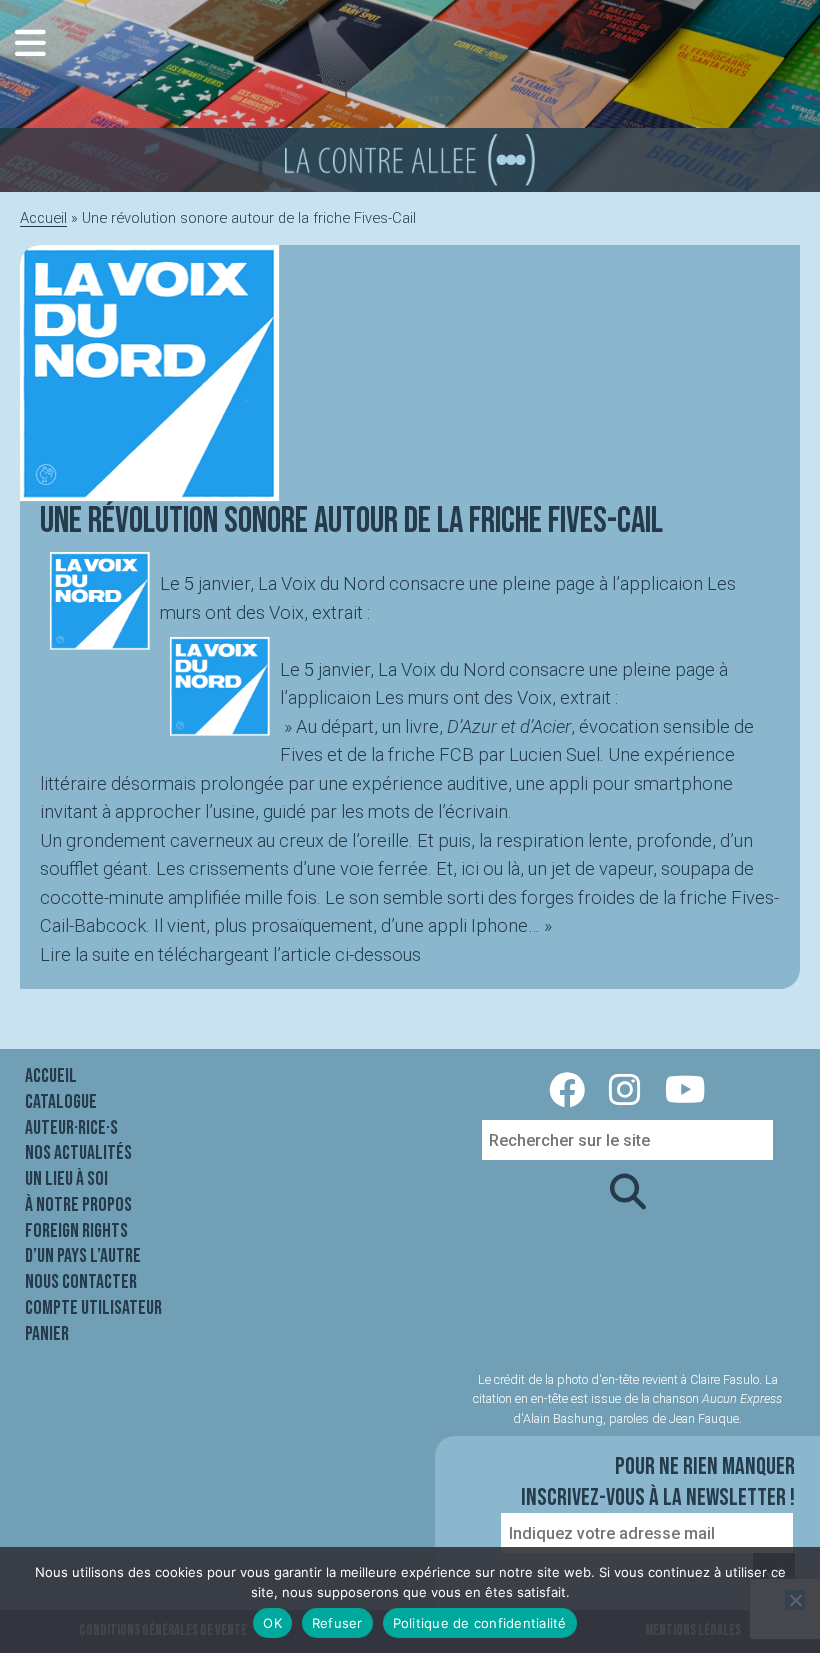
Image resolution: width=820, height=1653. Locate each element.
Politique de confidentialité (480, 1623)
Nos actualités (78, 1153)
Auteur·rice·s (71, 1128)
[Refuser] (795, 1600)
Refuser (337, 1623)
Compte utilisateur (93, 1308)
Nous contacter (81, 1282)
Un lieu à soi (66, 1179)
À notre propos (78, 1205)
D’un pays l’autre (83, 1256)
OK (272, 1623)
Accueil (43, 218)
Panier (47, 1334)
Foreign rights (76, 1231)
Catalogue (61, 1102)
